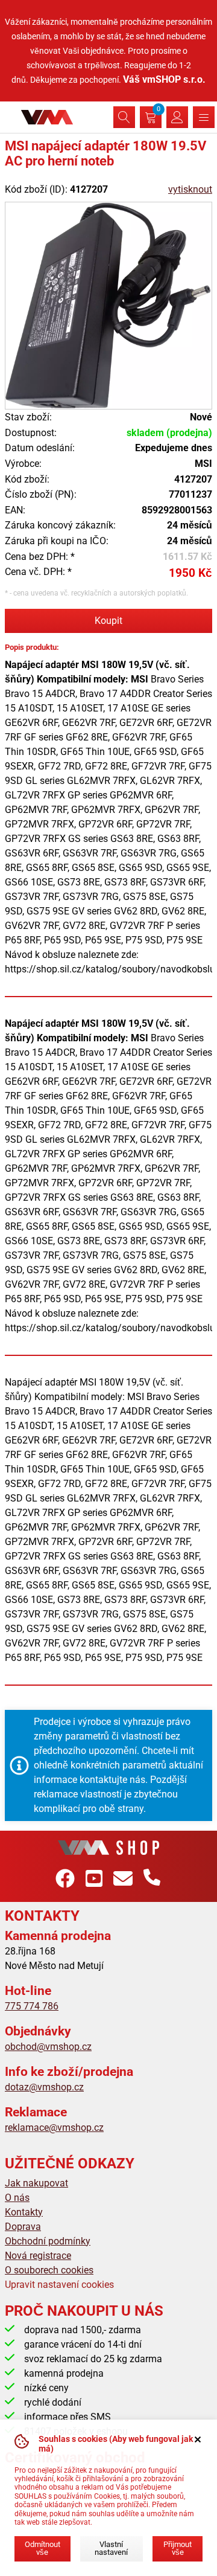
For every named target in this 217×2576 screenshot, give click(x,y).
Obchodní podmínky (48, 2241)
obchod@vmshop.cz (48, 2047)
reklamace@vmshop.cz (54, 2128)
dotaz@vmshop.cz (44, 2087)
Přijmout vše (178, 2548)
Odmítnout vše (42, 2548)
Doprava (23, 2227)
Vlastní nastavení (111, 2548)
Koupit (108, 621)
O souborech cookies (49, 2270)
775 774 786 (32, 2006)
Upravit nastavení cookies (59, 2285)
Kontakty (24, 2212)
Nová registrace (38, 2256)
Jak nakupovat (36, 2183)
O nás (17, 2198)
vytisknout (190, 189)
